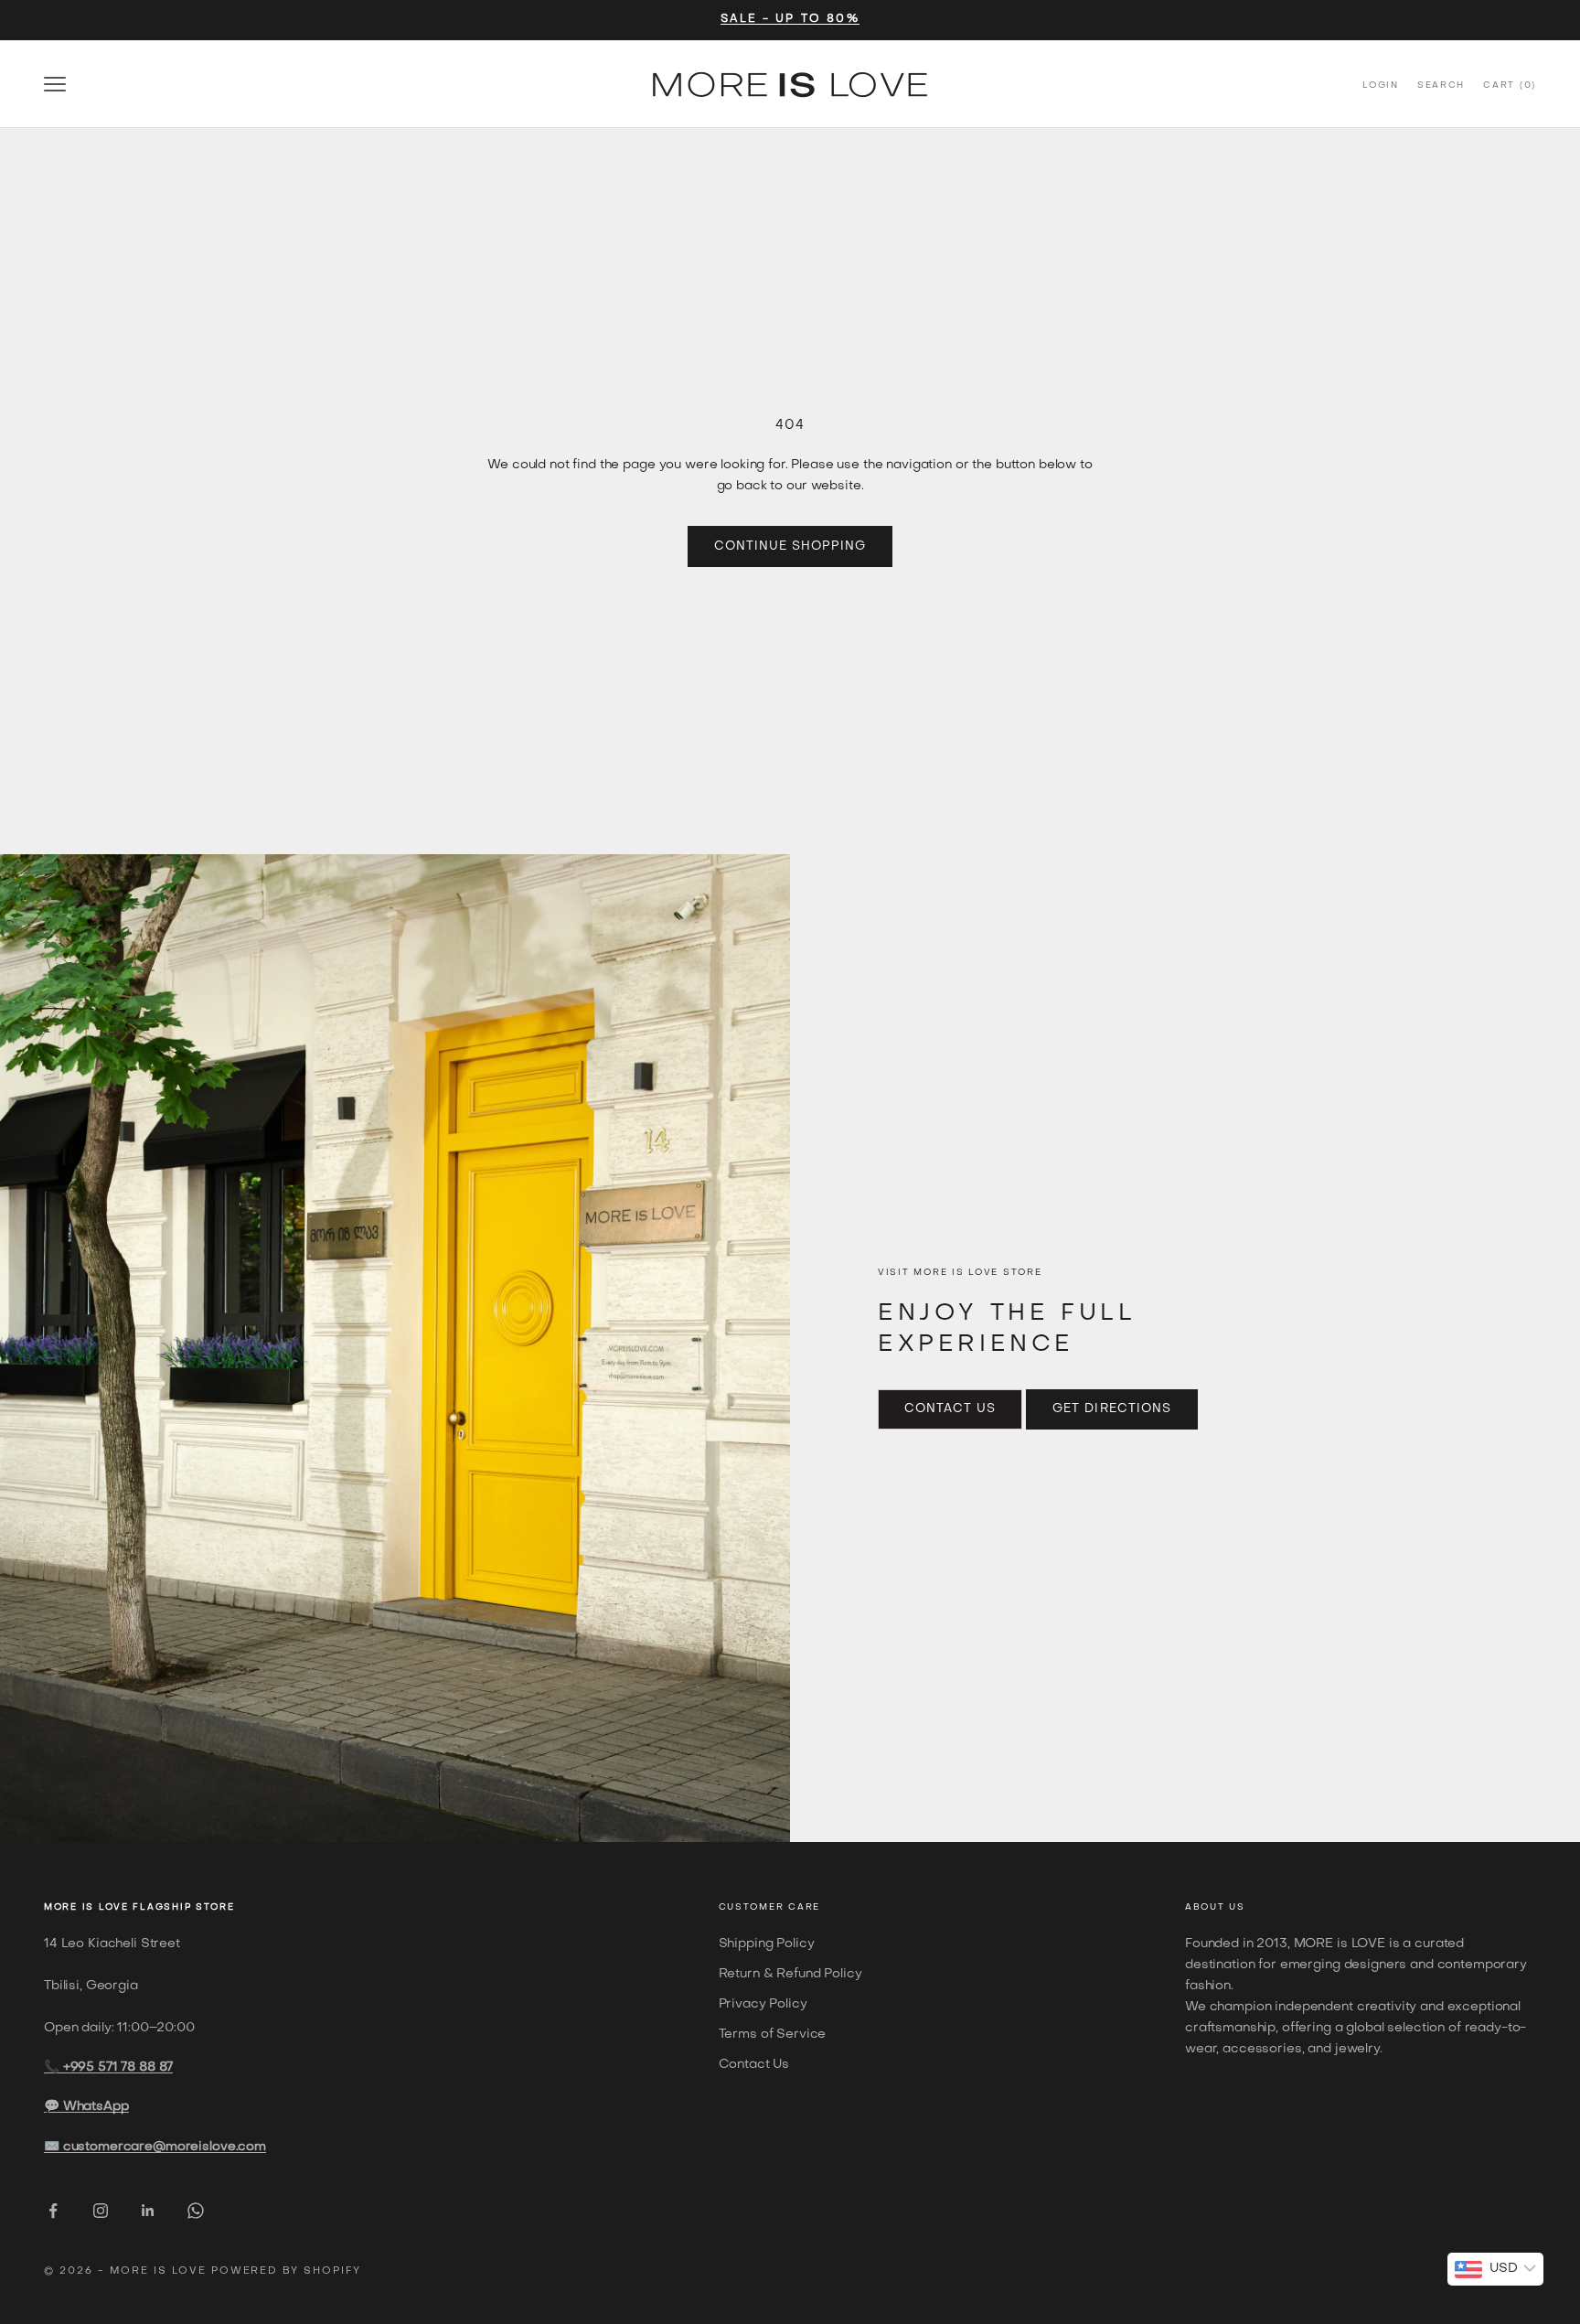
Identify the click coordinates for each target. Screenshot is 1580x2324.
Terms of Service (773, 2035)
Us (1237, 1907)
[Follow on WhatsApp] (196, 2211)
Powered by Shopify (287, 2271)
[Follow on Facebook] (53, 2211)
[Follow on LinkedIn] (148, 2211)
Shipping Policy (767, 1944)
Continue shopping (790, 546)
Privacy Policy (763, 2004)
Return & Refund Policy (790, 1974)
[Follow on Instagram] (101, 2211)
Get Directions (1112, 1409)
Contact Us (950, 1409)
